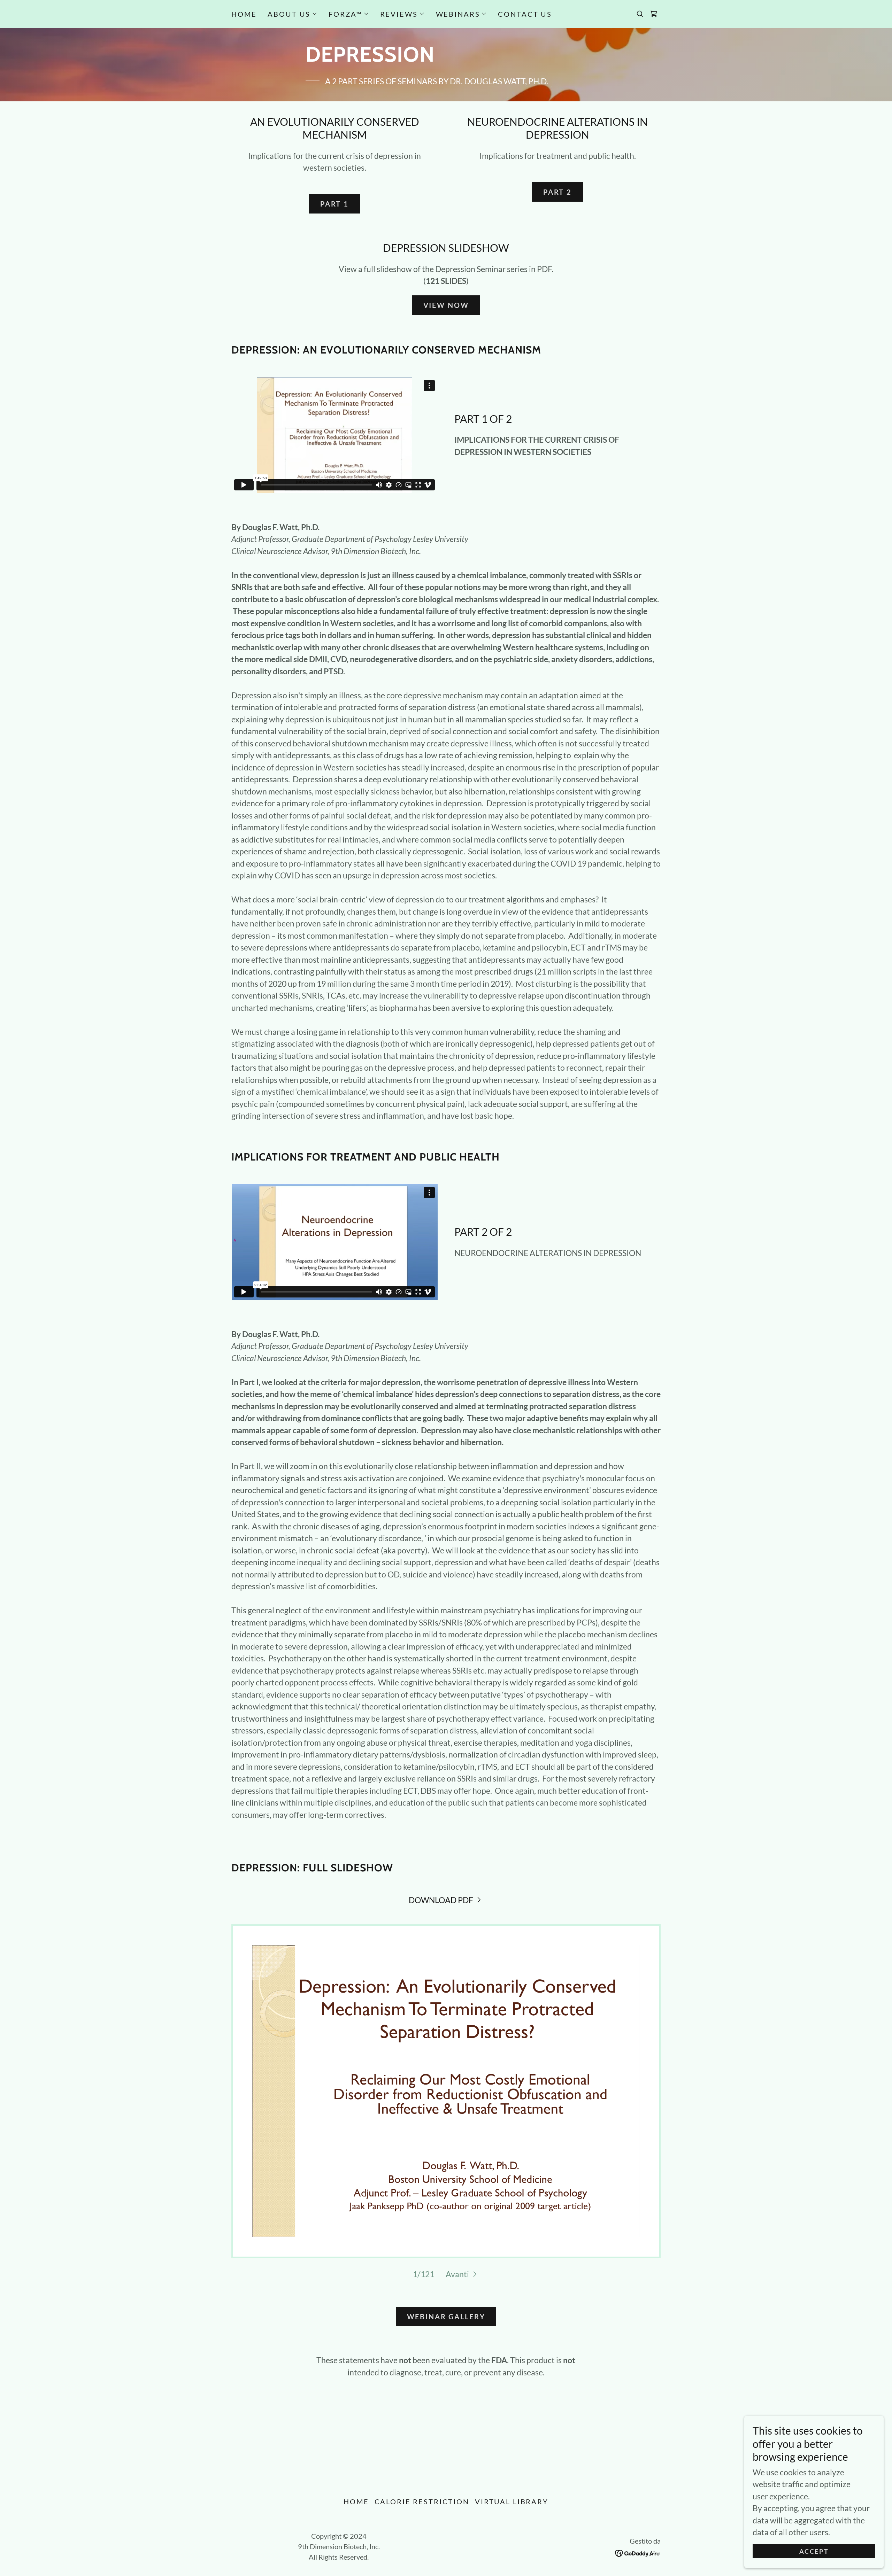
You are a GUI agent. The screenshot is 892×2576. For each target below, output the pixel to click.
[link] (654, 14)
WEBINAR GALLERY (446, 2317)
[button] (293, 14)
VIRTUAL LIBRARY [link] (512, 2501)
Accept (814, 2551)
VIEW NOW (446, 305)
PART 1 (334, 204)
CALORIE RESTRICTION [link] (422, 2501)
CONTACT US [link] (525, 14)
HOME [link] (244, 14)
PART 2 (557, 192)
